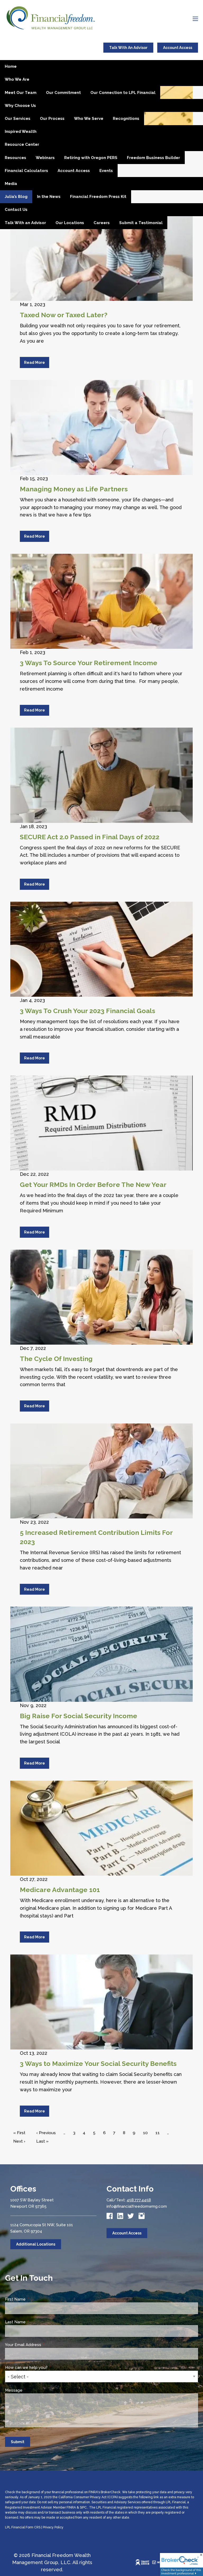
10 (147, 2133)
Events (106, 171)
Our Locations (70, 223)
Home (11, 66)
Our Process (52, 119)
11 (159, 2133)
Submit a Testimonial (141, 223)
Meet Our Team (21, 93)
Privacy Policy (53, 2527)
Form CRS (33, 2527)
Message (34, 2390)
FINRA (71, 2507)
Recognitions (126, 119)
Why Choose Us (20, 106)
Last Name (35, 2322)
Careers (102, 223)
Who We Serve (89, 119)
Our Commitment (63, 93)
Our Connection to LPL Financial (123, 93)
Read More (34, 362)
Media (11, 184)
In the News (49, 197)
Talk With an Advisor (25, 223)
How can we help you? (46, 2368)
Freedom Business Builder (153, 158)
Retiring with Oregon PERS (91, 158)
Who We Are (17, 79)
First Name (35, 2299)
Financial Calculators (26, 171)
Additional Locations (36, 2244)
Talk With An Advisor (128, 48)
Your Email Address (43, 2345)
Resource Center (22, 144)
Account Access (178, 48)
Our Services (18, 119)
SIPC (83, 2507)
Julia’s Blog (16, 197)
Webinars (45, 158)
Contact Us (16, 210)
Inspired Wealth (21, 131)
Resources (15, 158)
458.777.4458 (139, 2200)
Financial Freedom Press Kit (98, 197)
